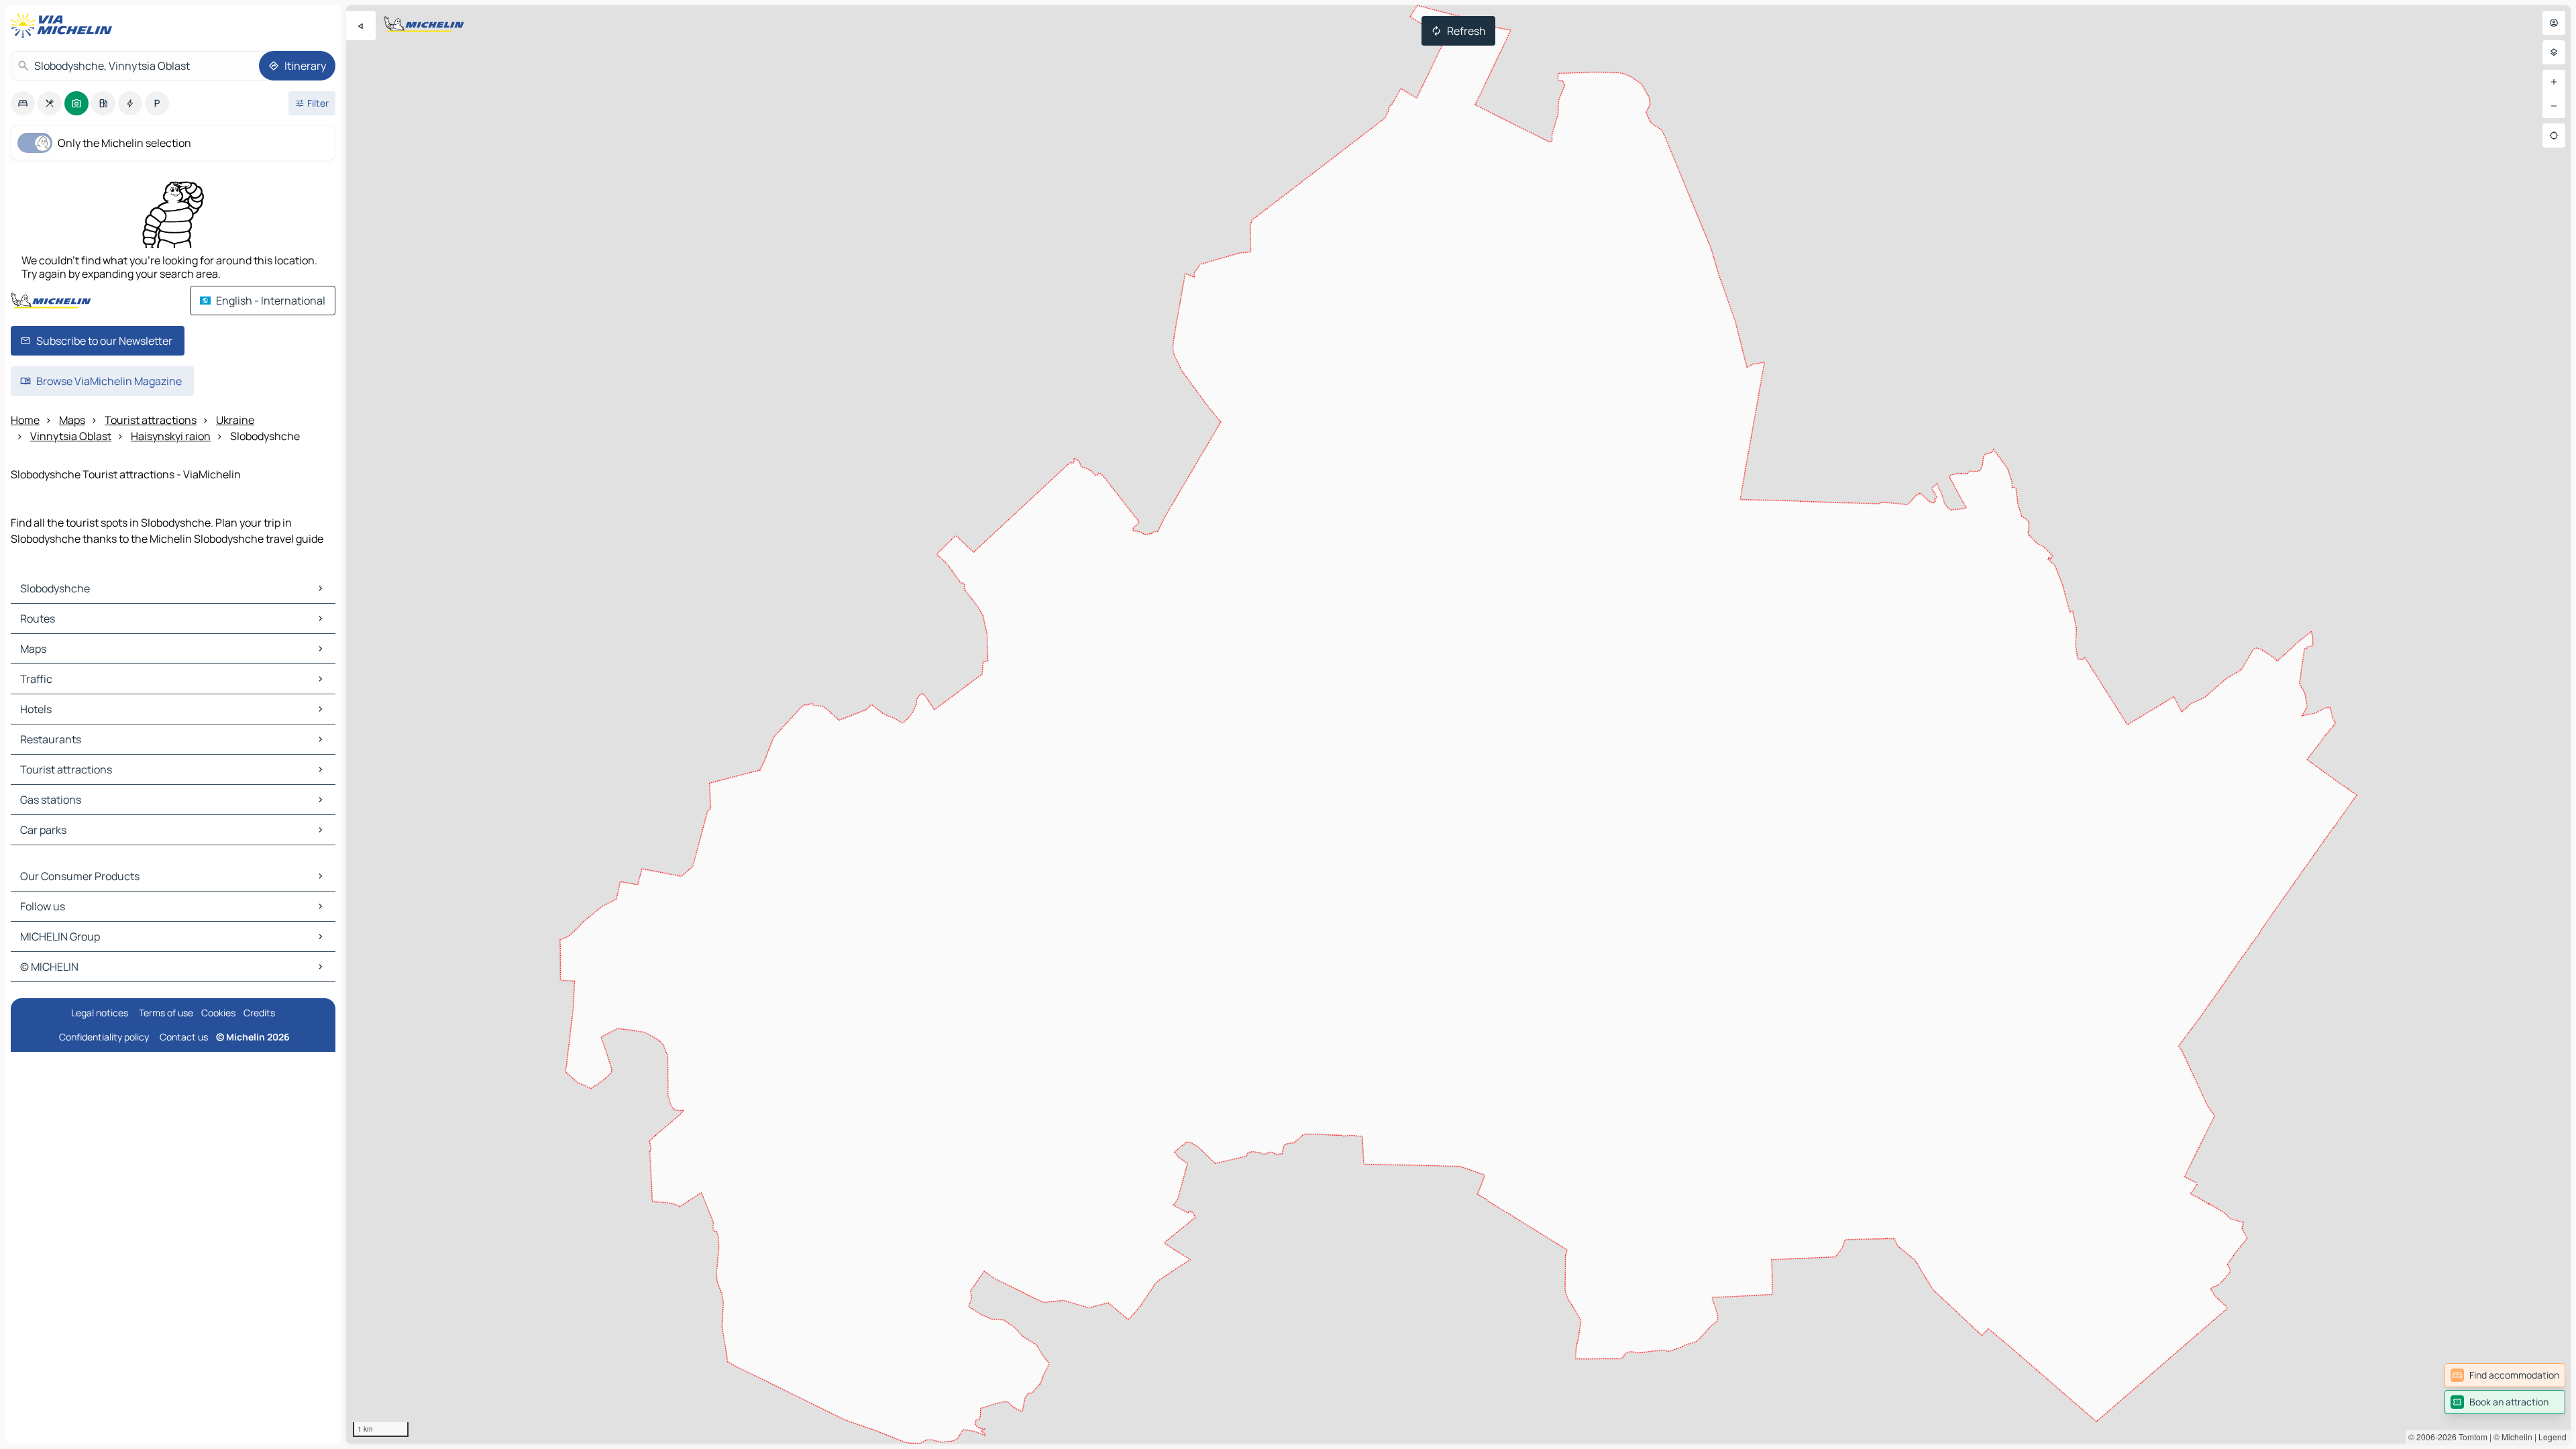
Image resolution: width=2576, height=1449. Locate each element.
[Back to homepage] (64, 25)
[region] (1458, 724)
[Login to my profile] (2554, 23)
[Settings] (2554, 52)
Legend (2553, 1437)
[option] (23, 103)
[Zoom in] (2554, 82)
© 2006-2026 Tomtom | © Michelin (2470, 1437)
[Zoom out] (2554, 106)
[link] (2505, 1375)
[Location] (2554, 136)
